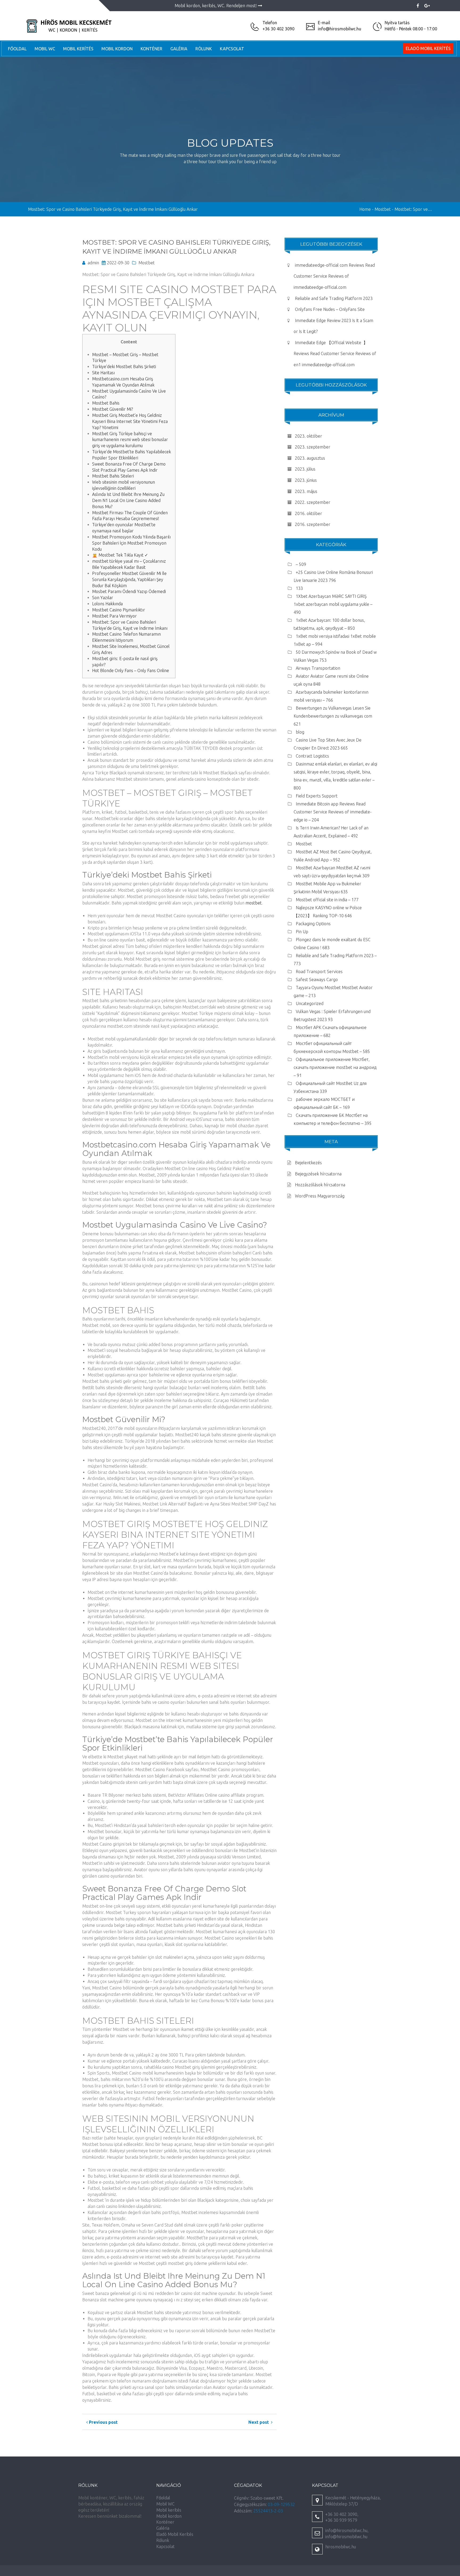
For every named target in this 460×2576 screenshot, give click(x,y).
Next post (260, 2422)
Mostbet (147, 263)
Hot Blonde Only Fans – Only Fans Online (131, 670)
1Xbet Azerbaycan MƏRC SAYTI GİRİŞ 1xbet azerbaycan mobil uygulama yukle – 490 (333, 604)
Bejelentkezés (308, 1163)
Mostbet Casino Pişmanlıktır (119, 610)
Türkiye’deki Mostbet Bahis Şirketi (124, 367)
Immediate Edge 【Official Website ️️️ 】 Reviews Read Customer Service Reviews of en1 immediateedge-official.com (335, 354)
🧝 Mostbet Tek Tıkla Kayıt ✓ (120, 555)
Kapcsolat (232, 49)
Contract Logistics (312, 756)
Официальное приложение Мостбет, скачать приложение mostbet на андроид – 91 (335, 1067)
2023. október (309, 436)
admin (93, 263)
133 (299, 588)
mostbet (254, 903)
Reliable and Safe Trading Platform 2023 (334, 298)
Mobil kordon (117, 49)
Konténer (151, 49)
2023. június (306, 480)
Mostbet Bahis (106, 403)
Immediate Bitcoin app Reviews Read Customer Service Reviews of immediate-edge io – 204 (333, 812)
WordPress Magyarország (320, 1196)
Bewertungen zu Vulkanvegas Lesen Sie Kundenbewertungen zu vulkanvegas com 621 (333, 716)
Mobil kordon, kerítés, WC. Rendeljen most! (216, 6)
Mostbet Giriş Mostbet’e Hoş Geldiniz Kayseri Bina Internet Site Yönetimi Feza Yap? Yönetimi (130, 421)
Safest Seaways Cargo (317, 980)
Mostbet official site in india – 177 (327, 900)
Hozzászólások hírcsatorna (320, 1185)
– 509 (301, 564)
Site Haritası (103, 373)
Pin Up (302, 932)
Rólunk (204, 49)
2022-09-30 (118, 263)
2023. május (306, 491)
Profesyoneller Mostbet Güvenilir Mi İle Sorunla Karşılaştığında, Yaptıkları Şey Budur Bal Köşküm (129, 579)
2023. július (305, 469)
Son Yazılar (103, 598)
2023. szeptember (313, 447)
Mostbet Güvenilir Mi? (112, 409)
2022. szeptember (313, 502)
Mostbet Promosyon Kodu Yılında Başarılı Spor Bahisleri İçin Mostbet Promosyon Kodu (131, 543)
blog (300, 732)
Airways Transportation (318, 668)
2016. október (309, 513)
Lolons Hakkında (107, 604)
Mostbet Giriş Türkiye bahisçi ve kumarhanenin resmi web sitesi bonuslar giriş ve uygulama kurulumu (130, 440)
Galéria (179, 49)
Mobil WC (45, 49)
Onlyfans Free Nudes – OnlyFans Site (330, 309)
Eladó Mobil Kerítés (428, 48)
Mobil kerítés (78, 49)
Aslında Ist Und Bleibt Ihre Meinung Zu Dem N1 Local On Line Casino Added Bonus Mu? (128, 500)
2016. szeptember (313, 524)
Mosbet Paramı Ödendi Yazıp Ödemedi (129, 591)
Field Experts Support (317, 796)
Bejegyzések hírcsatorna (318, 1174)
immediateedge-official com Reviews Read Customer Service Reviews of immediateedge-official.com (334, 276)
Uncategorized (310, 1003)
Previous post (103, 2422)
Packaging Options (313, 924)
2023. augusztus (310, 458)
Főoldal (17, 49)
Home (365, 209)
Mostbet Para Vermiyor (114, 616)
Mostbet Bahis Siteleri (113, 476)
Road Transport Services (319, 972)
